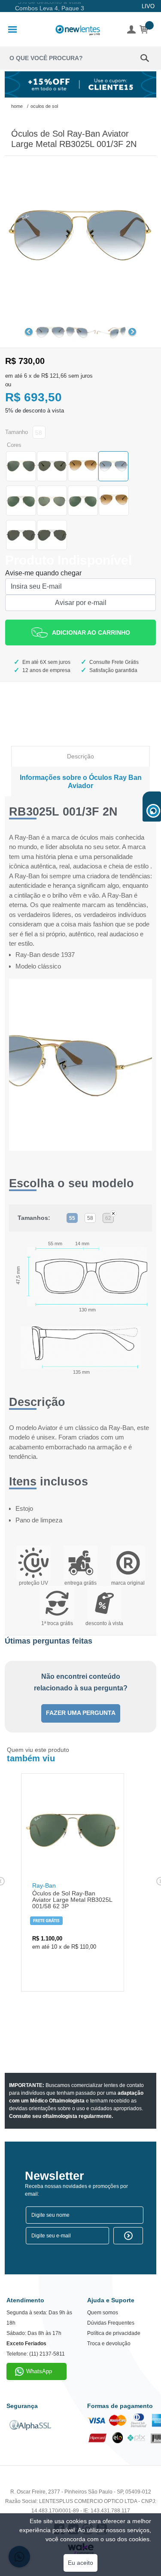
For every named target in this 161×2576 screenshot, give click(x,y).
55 (72, 1218)
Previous (29, 332)
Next (132, 332)
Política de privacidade (114, 2333)
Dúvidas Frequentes (111, 2323)
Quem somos (103, 2313)
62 (108, 1218)
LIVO (148, 6)
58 (90, 1218)
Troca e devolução (109, 2344)
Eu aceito (80, 2563)
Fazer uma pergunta (81, 1713)
